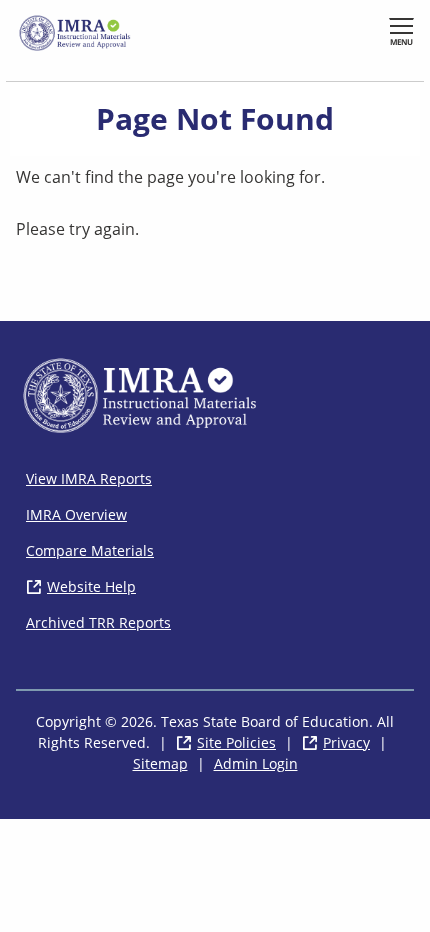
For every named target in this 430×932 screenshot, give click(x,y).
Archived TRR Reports (98, 622)
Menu (401, 41)
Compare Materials (90, 550)
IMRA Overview (76, 514)
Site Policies (236, 742)
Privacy (346, 742)
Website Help (91, 586)
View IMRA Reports (89, 478)
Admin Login (256, 763)
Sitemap (160, 763)
